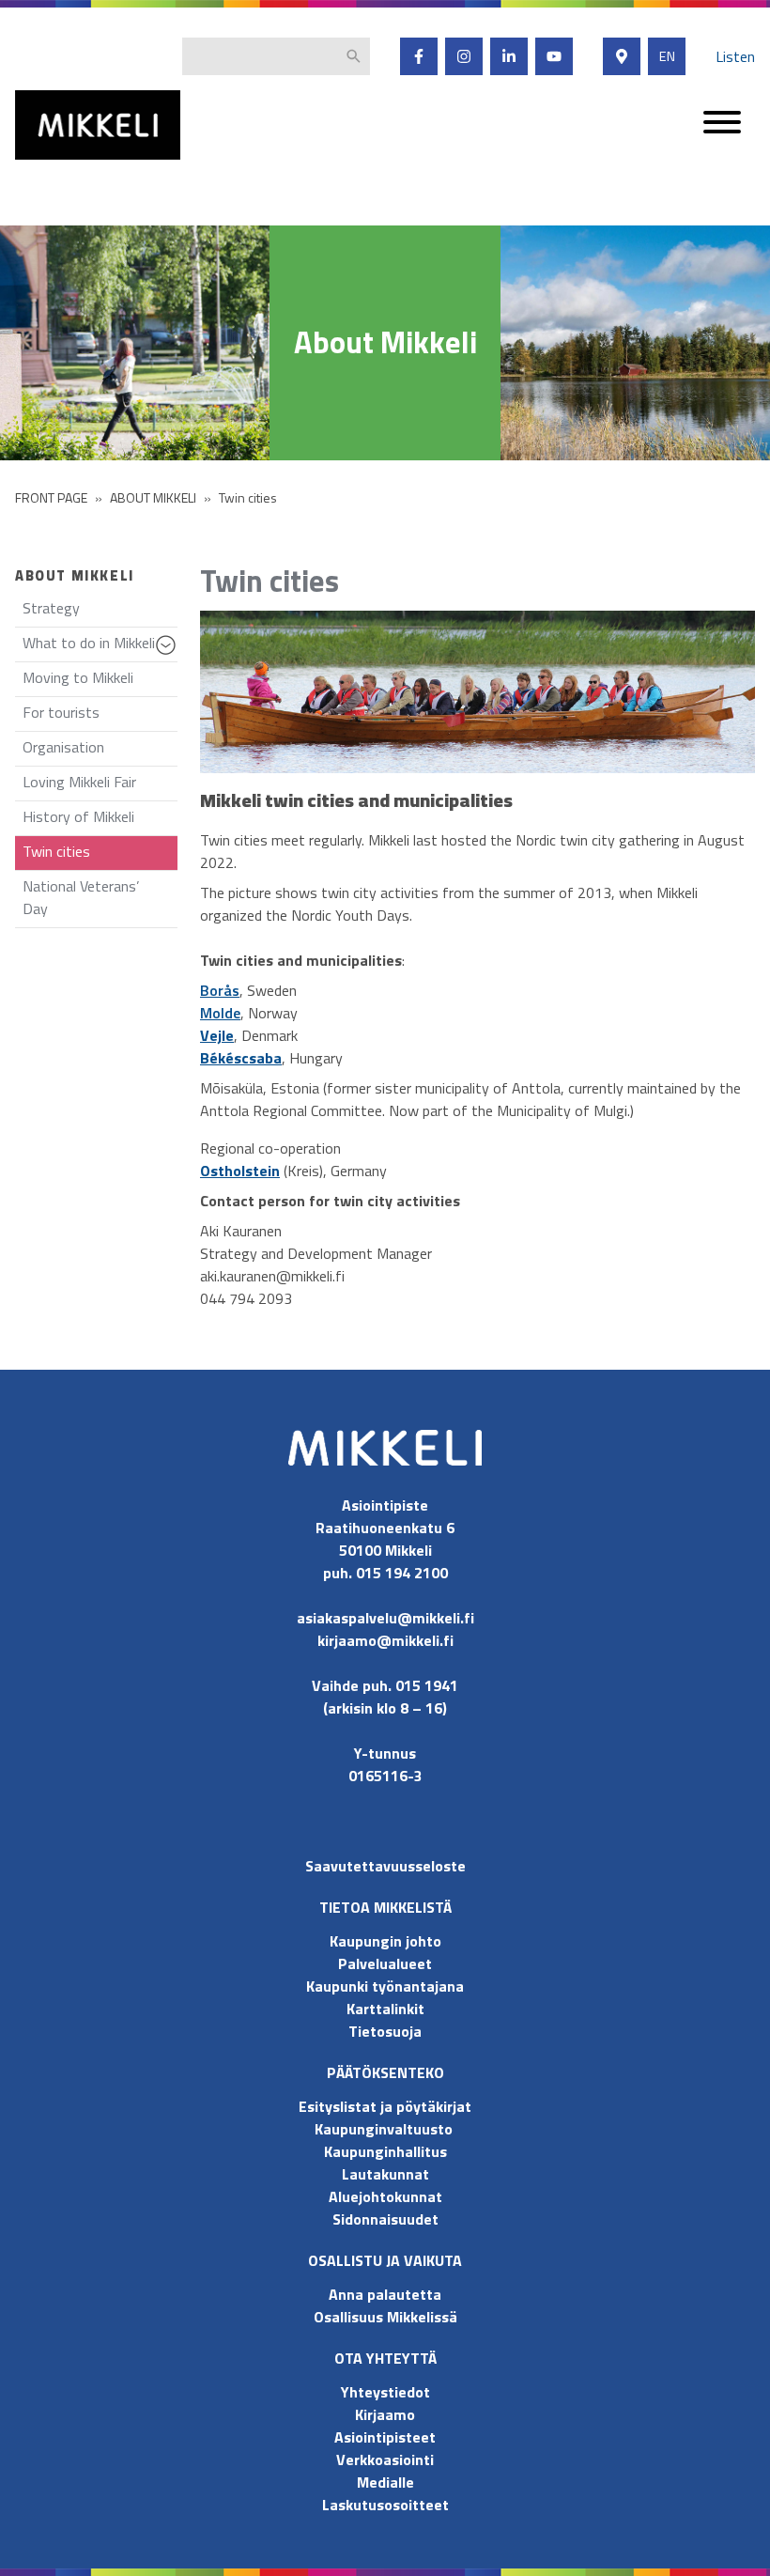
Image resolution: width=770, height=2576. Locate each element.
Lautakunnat (385, 2174)
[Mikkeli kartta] (622, 56)
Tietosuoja (385, 2031)
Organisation (63, 747)
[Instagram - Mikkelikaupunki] (464, 56)
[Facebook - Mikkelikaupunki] (419, 56)
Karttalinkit (385, 2009)
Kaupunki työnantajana (385, 1986)
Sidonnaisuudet (385, 2219)
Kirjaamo (385, 2414)
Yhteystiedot (385, 2392)
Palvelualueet (385, 1963)
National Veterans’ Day (81, 897)
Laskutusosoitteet (385, 2505)
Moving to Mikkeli (78, 677)
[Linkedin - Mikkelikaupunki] (509, 56)
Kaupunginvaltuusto (385, 2129)
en (667, 56)
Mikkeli (36, 164)
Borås (220, 990)
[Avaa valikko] (722, 131)
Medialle (385, 2482)
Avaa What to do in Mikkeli (169, 654)
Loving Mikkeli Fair (79, 782)
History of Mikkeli (78, 816)
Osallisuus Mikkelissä (385, 2317)
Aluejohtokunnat (385, 2196)
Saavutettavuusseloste (385, 1866)
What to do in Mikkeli (100, 647)
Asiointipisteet (385, 2437)
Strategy (51, 608)
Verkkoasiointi (385, 2460)
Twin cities (56, 851)
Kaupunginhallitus (385, 2151)
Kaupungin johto (385, 1941)
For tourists (61, 712)
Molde (220, 1013)
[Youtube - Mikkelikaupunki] (554, 56)
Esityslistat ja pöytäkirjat (385, 2106)
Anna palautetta (385, 2294)
